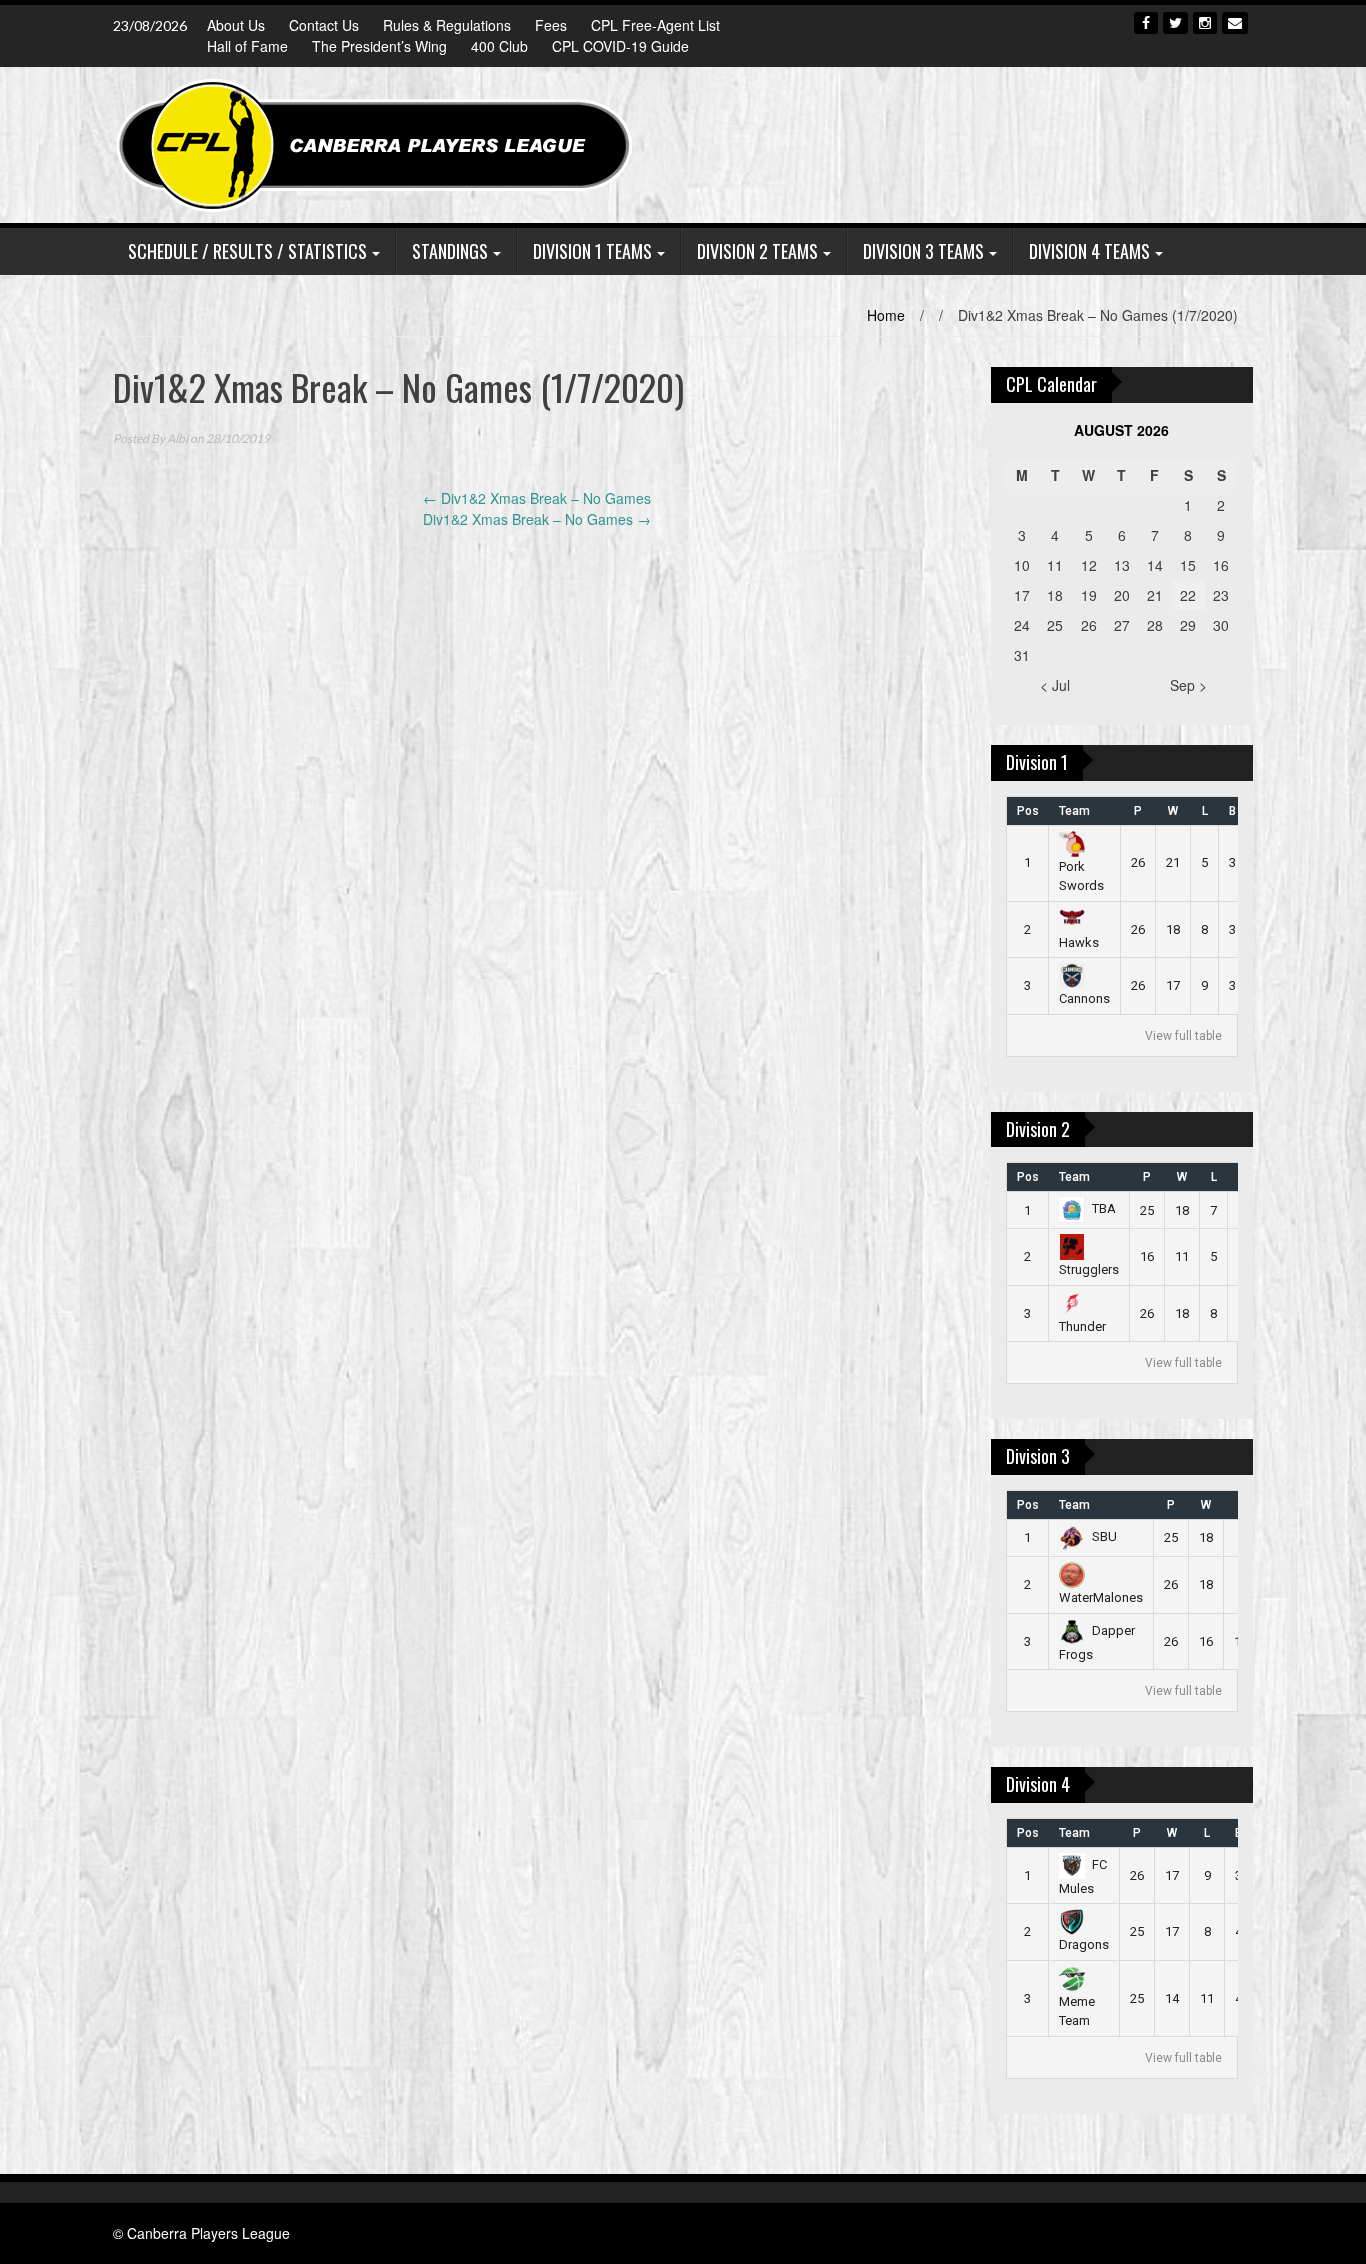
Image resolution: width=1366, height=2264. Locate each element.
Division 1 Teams (592, 251)
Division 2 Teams (757, 251)
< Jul (1055, 685)
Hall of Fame (247, 46)
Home (886, 315)
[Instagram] (1205, 23)
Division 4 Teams (1089, 251)
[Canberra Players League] (376, 143)
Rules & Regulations (447, 25)
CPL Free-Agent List (655, 25)
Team (1074, 811)
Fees (551, 25)
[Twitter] (1175, 23)
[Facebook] (1146, 23)
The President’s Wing (379, 46)
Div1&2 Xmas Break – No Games (537, 498)
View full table (1183, 1036)
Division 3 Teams (923, 251)
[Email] (1235, 23)
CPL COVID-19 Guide (620, 46)
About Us (236, 25)
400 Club (499, 46)
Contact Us (324, 25)
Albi (177, 438)
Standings (450, 251)
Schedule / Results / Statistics (247, 251)
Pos (1028, 811)
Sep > (1188, 685)
